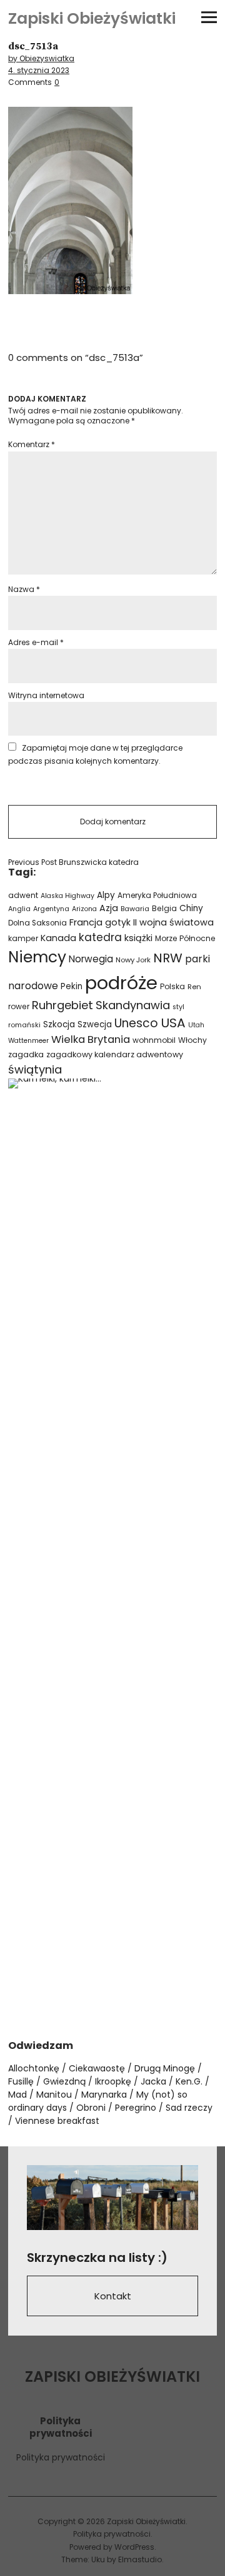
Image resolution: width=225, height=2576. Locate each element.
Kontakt (113, 2296)
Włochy (192, 1040)
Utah (196, 1025)
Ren (194, 987)
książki (138, 938)
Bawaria (135, 909)
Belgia (164, 908)
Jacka (153, 2081)
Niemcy (37, 957)
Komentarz (32, 444)
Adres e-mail (36, 642)
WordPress (134, 2547)
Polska (172, 986)
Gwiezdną (64, 2081)
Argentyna (51, 909)
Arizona (84, 909)
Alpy (106, 895)
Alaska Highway (67, 896)
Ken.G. (189, 2081)
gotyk (118, 922)
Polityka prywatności (61, 2457)
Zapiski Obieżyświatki (92, 18)
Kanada (58, 938)
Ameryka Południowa (157, 896)
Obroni (91, 2108)
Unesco (136, 1023)
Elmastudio (140, 2559)
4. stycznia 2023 (39, 70)
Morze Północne (185, 938)
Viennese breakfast (57, 2121)
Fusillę (21, 2081)
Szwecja (95, 1024)
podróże (121, 983)
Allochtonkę (34, 2068)
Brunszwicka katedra (73, 862)
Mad (17, 2095)
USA (173, 1023)
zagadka (26, 1054)
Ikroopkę (113, 2081)
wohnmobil (154, 1040)
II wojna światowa (173, 922)
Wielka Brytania (91, 1039)
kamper (23, 938)
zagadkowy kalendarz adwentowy (115, 1054)
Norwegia (91, 959)
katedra (100, 937)
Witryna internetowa (46, 695)
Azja (109, 908)
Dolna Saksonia (37, 923)
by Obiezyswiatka (41, 58)
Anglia (19, 909)
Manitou (54, 2095)
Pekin (72, 986)
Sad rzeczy (189, 2108)
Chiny (191, 908)
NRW (168, 958)
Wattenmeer (28, 1041)
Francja (86, 922)
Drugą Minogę (165, 2068)
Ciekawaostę (97, 2068)
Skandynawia (133, 1005)
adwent (23, 895)
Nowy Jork (133, 960)
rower (19, 1006)
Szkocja (59, 1024)
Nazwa (24, 589)
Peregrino (136, 2108)
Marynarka (104, 2095)
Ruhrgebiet (62, 1005)
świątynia (35, 1069)
